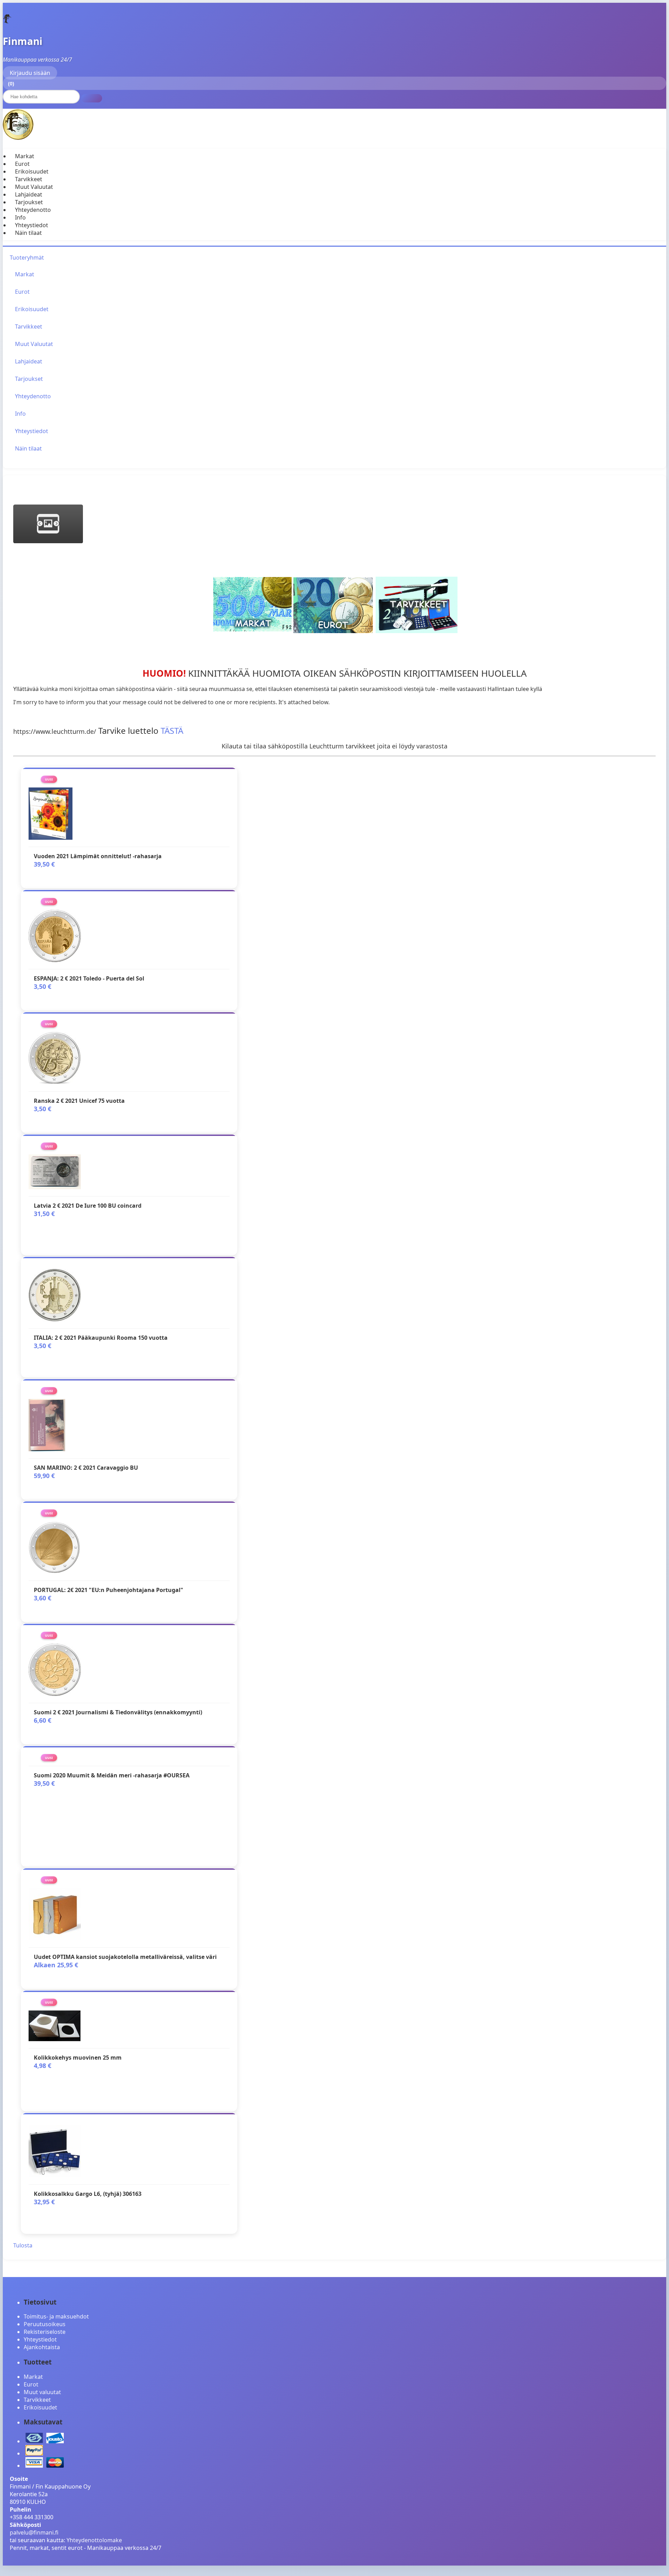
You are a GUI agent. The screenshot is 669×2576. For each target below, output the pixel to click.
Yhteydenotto (33, 210)
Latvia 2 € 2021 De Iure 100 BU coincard (88, 1206)
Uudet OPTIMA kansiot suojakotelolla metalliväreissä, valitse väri (125, 1957)
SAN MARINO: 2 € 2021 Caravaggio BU (86, 1468)
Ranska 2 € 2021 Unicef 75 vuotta (79, 1101)
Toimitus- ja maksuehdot (56, 2316)
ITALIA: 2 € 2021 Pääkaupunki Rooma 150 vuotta (101, 1338)
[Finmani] (18, 138)
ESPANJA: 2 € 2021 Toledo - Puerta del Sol (89, 978)
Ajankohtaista (42, 2347)
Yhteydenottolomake (94, 2540)
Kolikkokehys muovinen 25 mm (78, 2058)
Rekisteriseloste (45, 2332)
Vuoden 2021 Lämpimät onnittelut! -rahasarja (98, 856)
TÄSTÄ (172, 730)
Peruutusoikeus (45, 2324)
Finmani (23, 41)
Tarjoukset (29, 202)
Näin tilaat (28, 233)
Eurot (22, 164)
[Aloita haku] (92, 98)
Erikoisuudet (32, 171)
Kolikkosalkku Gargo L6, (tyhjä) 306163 (88, 2194)
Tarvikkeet (29, 179)
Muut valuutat (42, 2392)
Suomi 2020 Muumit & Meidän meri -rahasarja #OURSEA (112, 1775)
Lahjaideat (29, 194)
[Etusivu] (7, 22)
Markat (25, 156)
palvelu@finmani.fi (34, 2532)
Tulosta (23, 2245)
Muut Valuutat (34, 187)
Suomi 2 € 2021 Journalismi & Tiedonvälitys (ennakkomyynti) (118, 1712)
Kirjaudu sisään (30, 73)
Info (20, 217)
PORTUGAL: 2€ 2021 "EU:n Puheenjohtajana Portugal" (109, 1590)
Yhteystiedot (32, 225)
